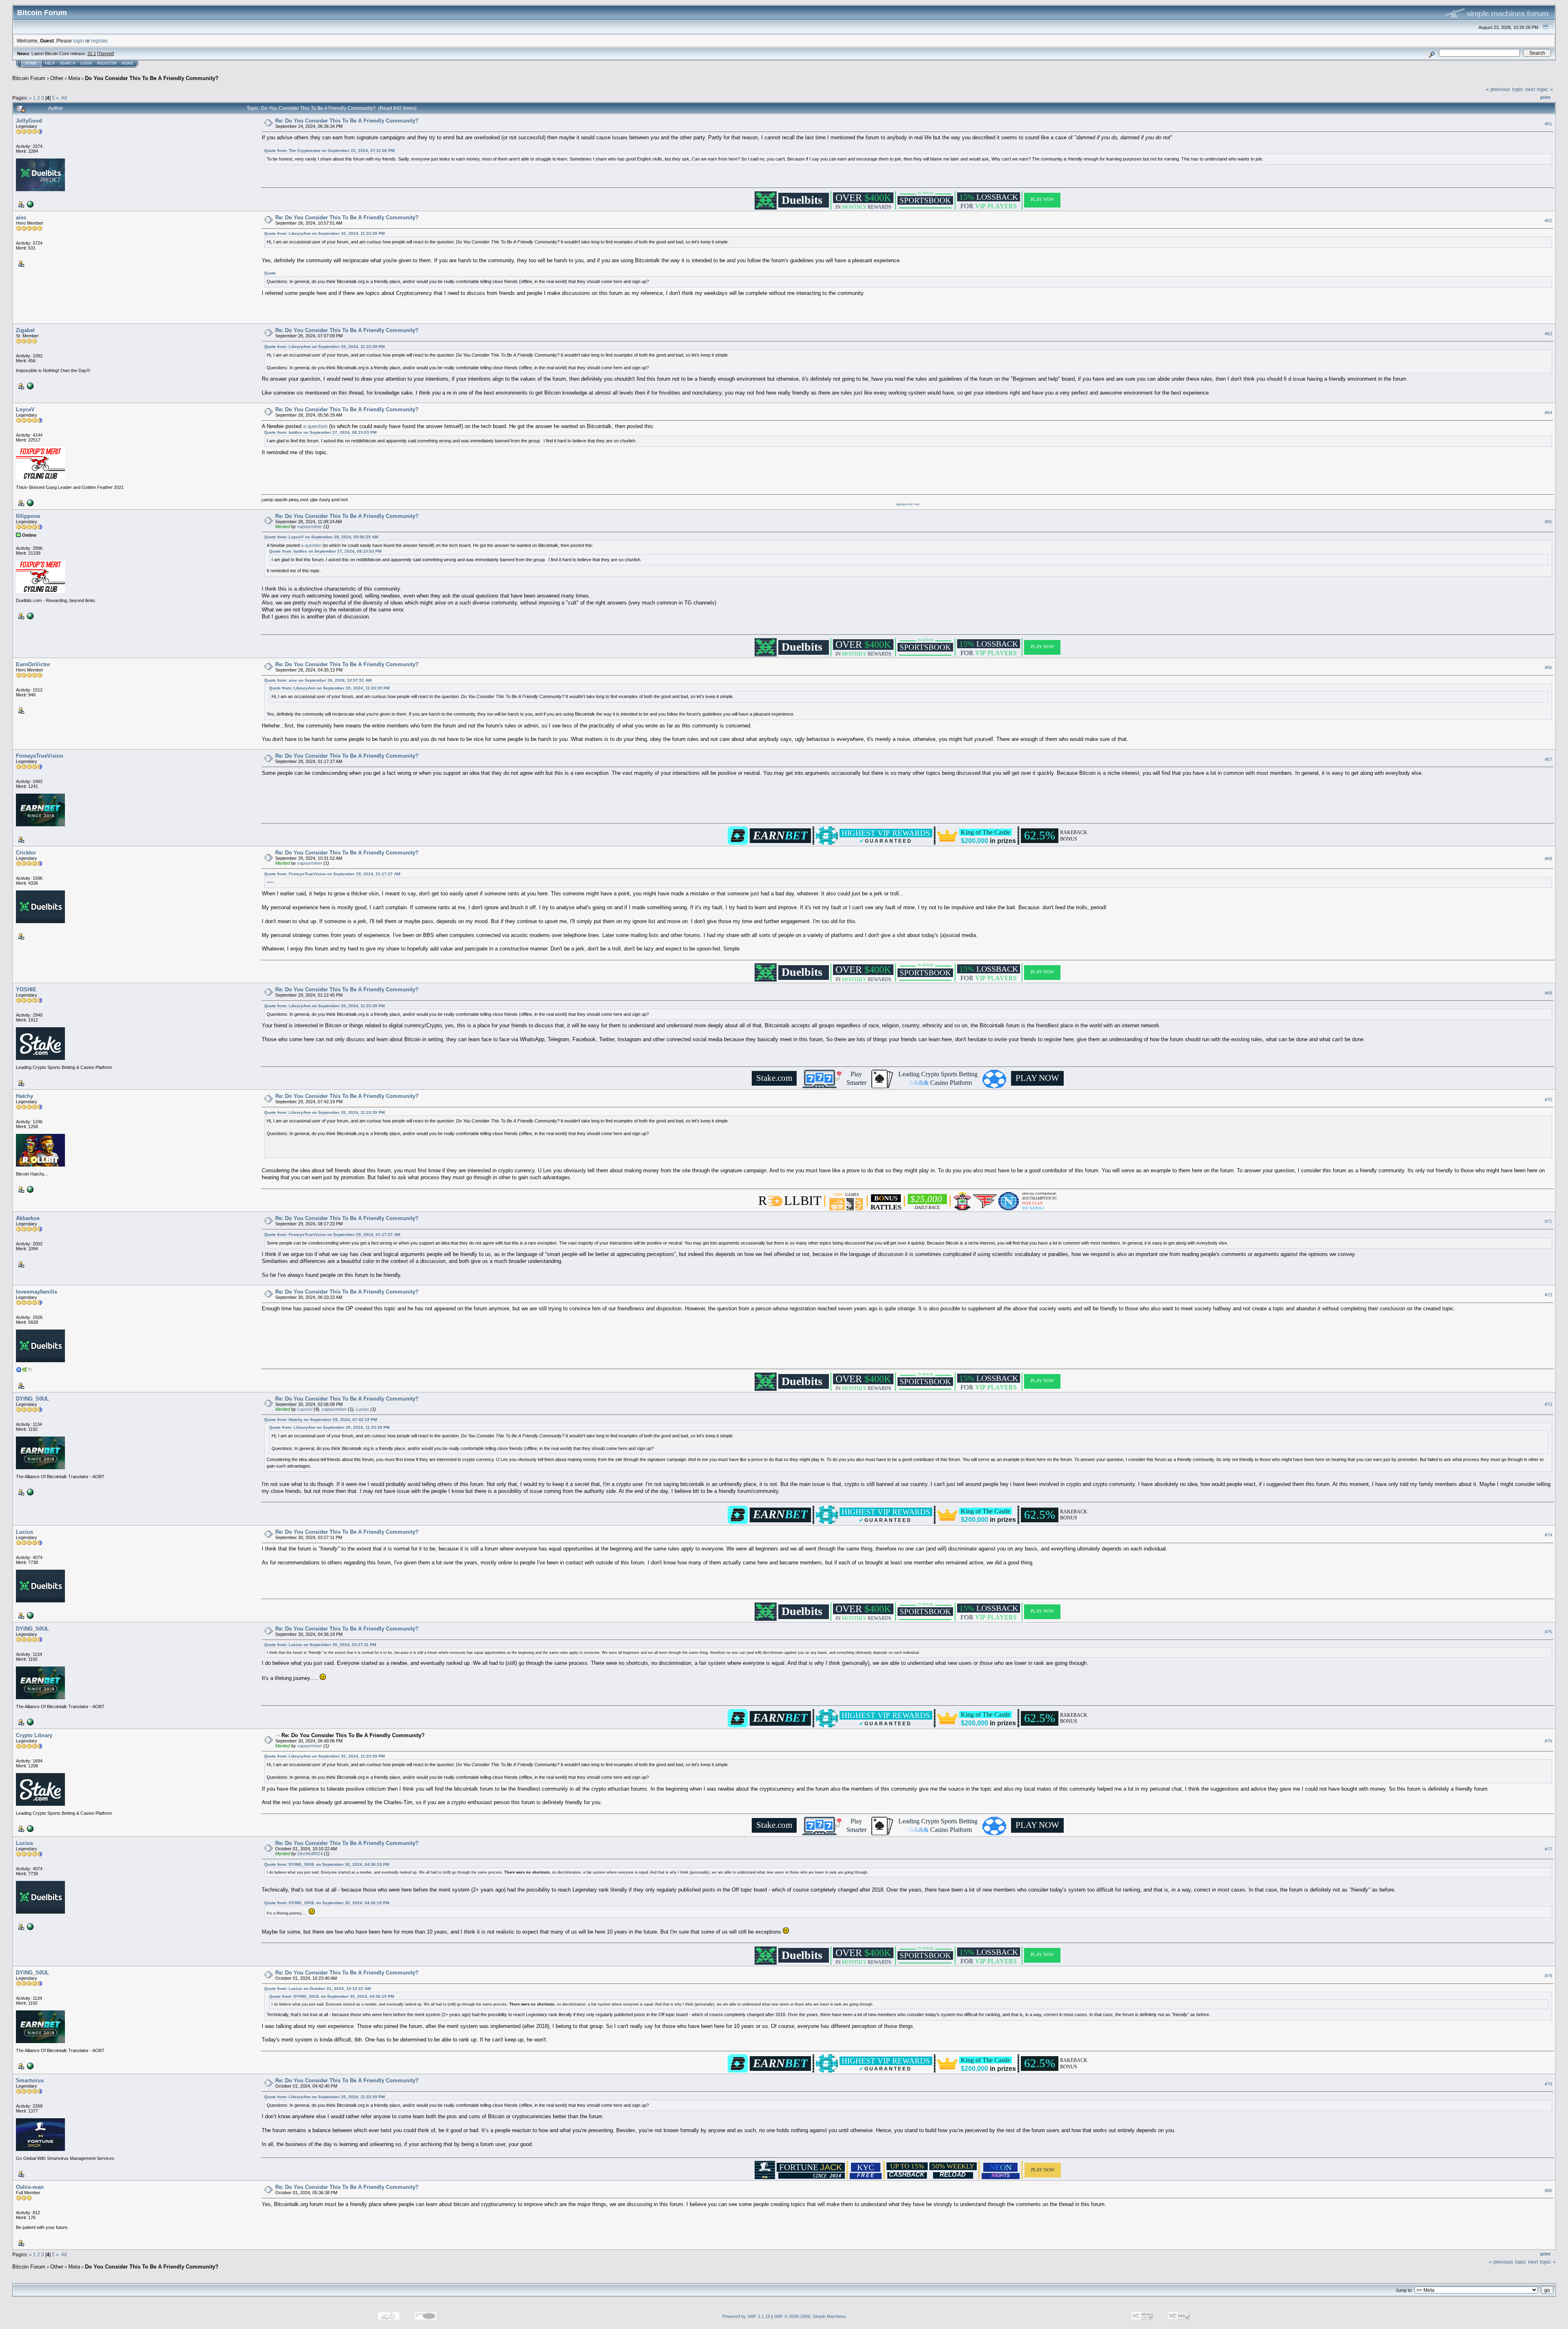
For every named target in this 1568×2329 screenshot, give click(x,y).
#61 (1548, 124)
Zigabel (25, 330)
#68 (1548, 859)
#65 (1548, 522)
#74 (1548, 1535)
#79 (1548, 2084)
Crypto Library (34, 1735)
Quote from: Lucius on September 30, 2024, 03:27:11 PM (320, 1645)
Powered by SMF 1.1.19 (746, 2316)
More (127, 63)
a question (315, 426)
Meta (74, 78)
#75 (1548, 1632)
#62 (1548, 221)
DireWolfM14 (310, 1854)
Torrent (106, 54)
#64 (1548, 413)
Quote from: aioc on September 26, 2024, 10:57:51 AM (318, 680)
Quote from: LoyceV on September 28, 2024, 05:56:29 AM (321, 537)
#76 (1548, 1741)
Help (50, 63)
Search (68, 63)
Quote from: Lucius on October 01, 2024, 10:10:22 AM (317, 1989)
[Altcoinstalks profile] (29, 1189)
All (64, 98)
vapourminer (310, 526)
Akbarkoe (28, 1218)
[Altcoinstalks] (29, 204)
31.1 (92, 54)
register (99, 41)
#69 (1548, 993)
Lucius (363, 1409)
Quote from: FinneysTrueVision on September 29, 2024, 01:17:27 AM (332, 874)
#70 (1548, 1100)
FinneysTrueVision (40, 756)
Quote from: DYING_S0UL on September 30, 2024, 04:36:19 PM (327, 1864)
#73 (1548, 1404)
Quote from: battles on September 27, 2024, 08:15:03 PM (320, 432)
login (79, 41)
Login (86, 63)
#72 (1548, 1295)
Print (1545, 97)
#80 (1548, 2191)
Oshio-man (30, 2187)
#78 (1548, 1976)
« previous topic (1505, 89)
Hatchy (24, 1096)
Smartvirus (30, 2080)
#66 (1548, 667)
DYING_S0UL (32, 1399)
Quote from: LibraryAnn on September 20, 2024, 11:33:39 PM (324, 233)
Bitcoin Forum (29, 78)
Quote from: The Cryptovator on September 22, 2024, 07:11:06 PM (329, 151)
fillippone (28, 516)
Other (57, 78)
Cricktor (26, 853)
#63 (1548, 334)
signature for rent (908, 504)
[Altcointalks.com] (29, 386)
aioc (21, 218)
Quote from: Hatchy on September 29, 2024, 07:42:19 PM (321, 1420)
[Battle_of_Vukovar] (29, 1615)
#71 (1548, 1222)
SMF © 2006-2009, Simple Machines (810, 2316)
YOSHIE (26, 989)
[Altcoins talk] (29, 616)
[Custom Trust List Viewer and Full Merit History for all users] (29, 502)
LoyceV (25, 409)
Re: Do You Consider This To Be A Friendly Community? (347, 121)
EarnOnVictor (33, 664)
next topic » (1539, 89)
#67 (1548, 759)
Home (31, 63)
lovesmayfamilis (37, 1292)
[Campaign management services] (29, 1828)
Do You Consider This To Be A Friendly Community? (152, 78)
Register (107, 63)
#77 (1548, 1849)
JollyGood (29, 121)
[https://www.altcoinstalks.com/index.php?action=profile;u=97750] (29, 1491)
